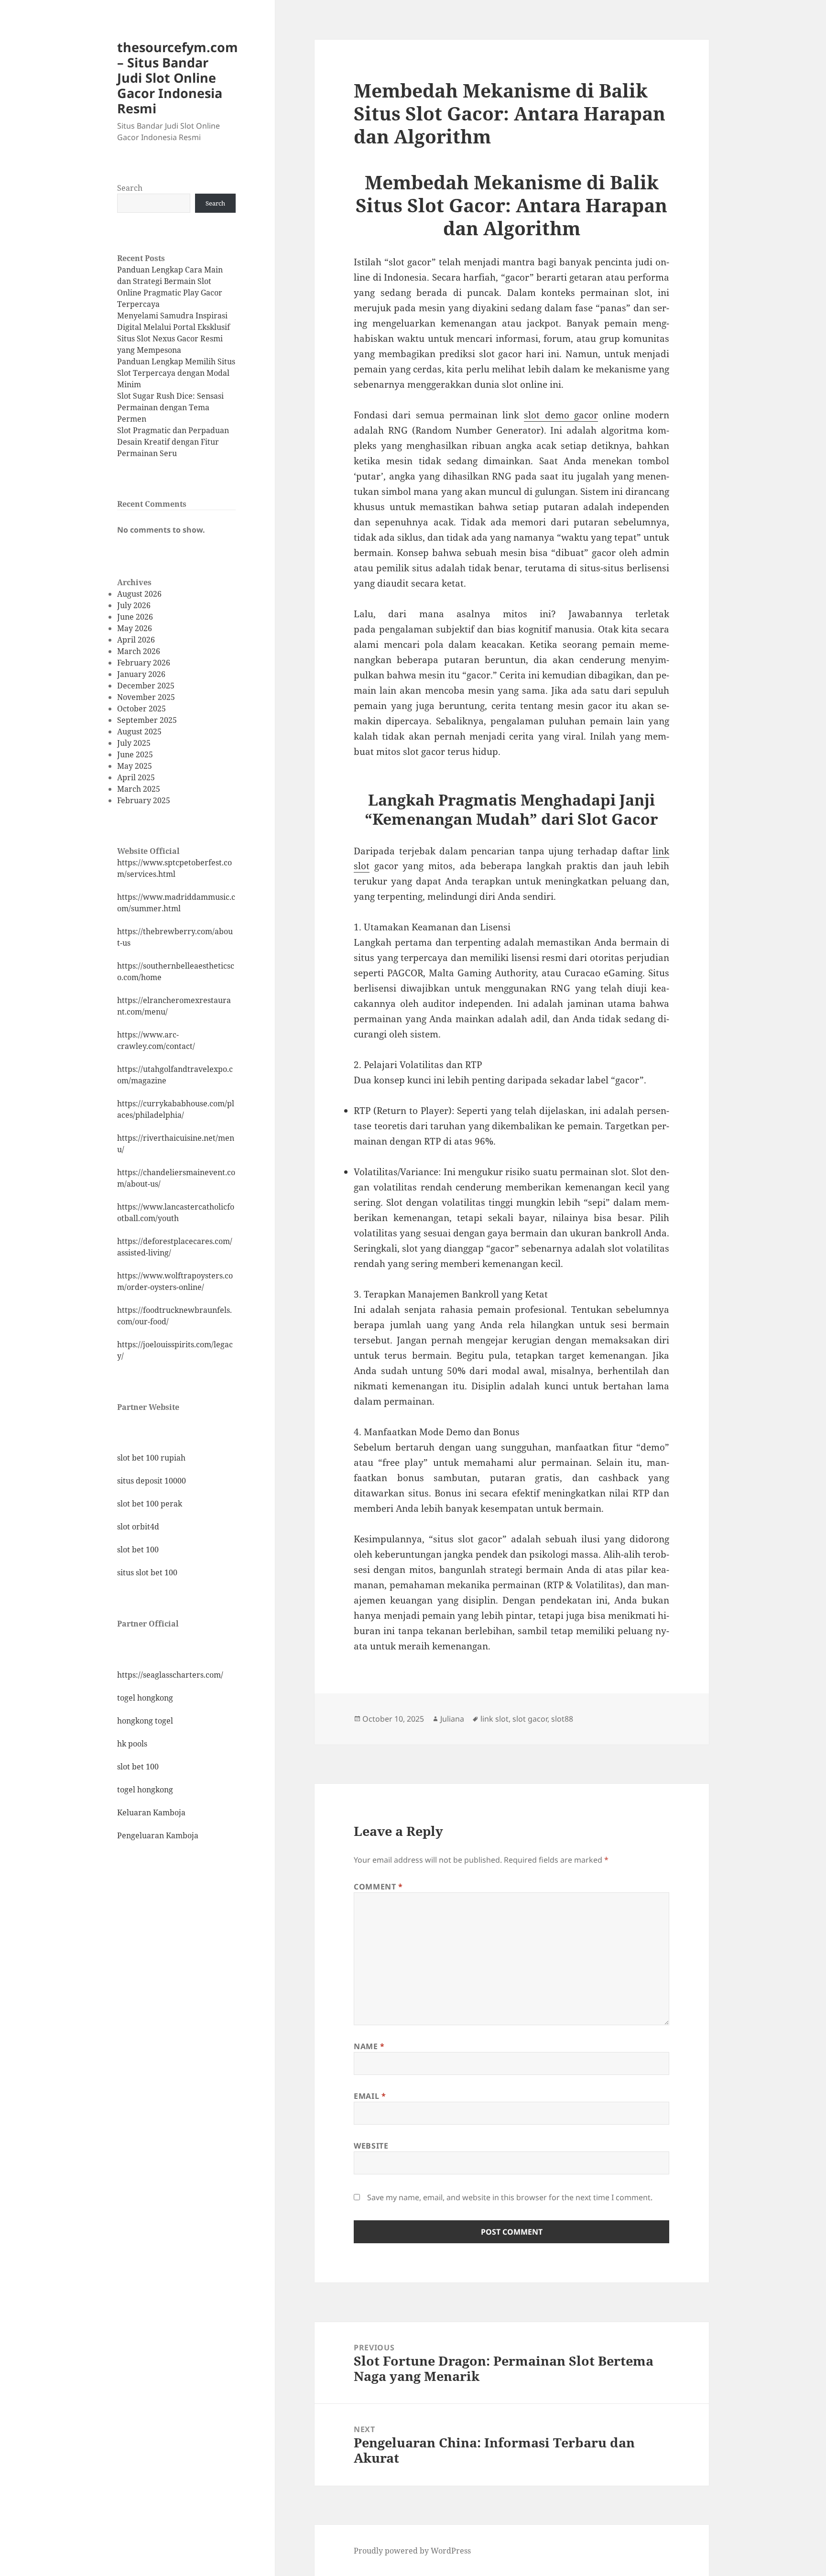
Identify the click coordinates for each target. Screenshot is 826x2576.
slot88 (562, 1719)
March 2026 (139, 651)
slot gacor (530, 1719)
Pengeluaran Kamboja (158, 1835)
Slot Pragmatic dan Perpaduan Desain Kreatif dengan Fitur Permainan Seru (173, 442)
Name (369, 2046)
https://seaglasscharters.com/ (170, 1675)
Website (371, 2146)
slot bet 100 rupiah (151, 1458)
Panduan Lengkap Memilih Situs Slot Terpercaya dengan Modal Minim (176, 373)
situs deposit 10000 (152, 1481)
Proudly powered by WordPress (412, 2551)
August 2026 (139, 594)
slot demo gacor (561, 415)
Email (370, 2096)
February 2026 (144, 663)
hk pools (132, 1744)
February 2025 (144, 800)
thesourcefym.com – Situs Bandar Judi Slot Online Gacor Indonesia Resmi (178, 78)
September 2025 (147, 720)
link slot (495, 1719)
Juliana (452, 1719)
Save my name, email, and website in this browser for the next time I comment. (510, 2197)
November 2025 (146, 697)
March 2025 (139, 789)
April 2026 (136, 640)
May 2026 (135, 628)
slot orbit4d (138, 1527)
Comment (378, 1887)
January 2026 (141, 674)
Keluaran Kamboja (151, 1812)
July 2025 (134, 743)
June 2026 (135, 617)
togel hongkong (145, 1698)
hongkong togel (145, 1721)
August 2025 (139, 731)
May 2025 (135, 766)
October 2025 (141, 709)
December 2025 (146, 686)
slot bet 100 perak (150, 1504)
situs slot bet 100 (147, 1572)
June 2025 (135, 754)
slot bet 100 (138, 1550)
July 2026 (134, 605)
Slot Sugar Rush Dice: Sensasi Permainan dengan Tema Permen (170, 407)
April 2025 (136, 777)
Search (130, 188)
